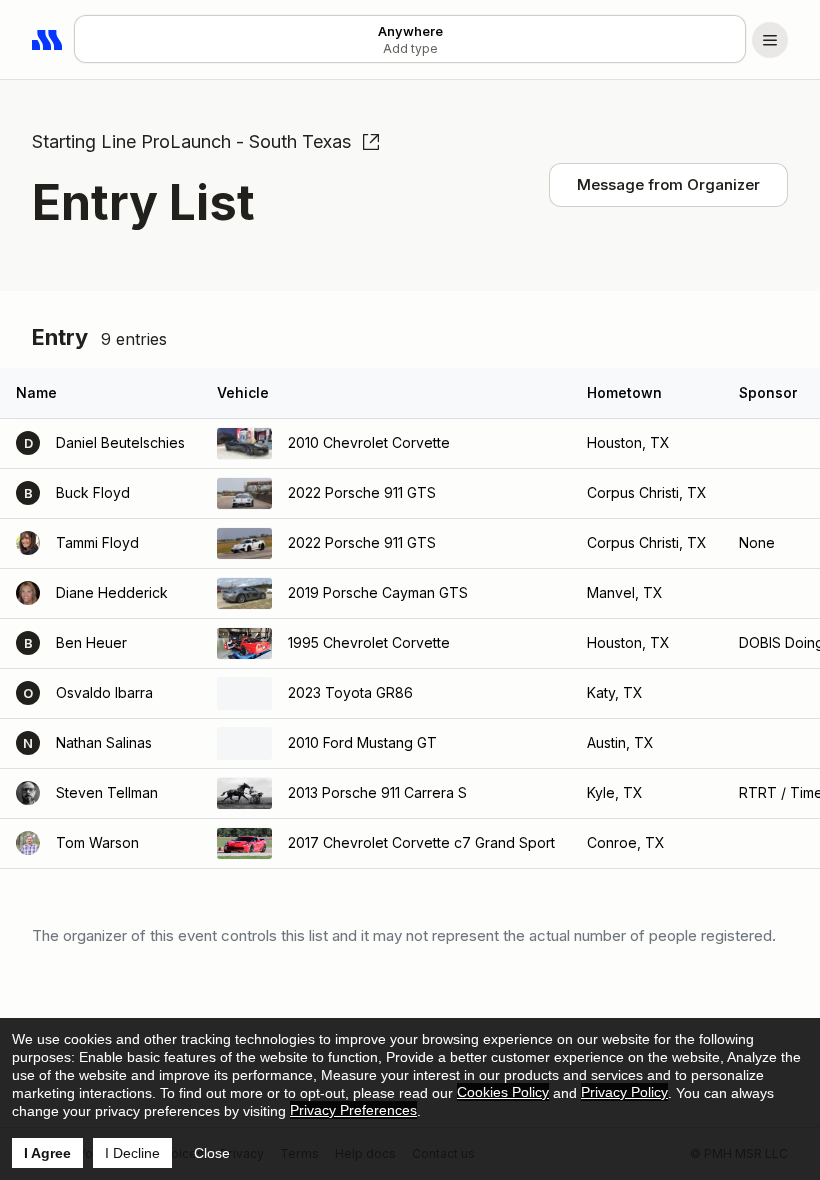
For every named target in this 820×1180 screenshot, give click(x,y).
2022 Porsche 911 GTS (362, 492)
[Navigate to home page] (48, 40)
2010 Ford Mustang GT (362, 742)
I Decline (132, 1153)
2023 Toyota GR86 (350, 692)
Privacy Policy (624, 1092)
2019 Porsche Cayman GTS (378, 592)
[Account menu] (770, 40)
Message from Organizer (668, 184)
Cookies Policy (503, 1092)
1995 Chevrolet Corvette (369, 642)
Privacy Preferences (353, 1110)
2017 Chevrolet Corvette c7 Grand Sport (421, 842)
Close (212, 1153)
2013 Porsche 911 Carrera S (377, 792)
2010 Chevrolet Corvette (369, 442)
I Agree (47, 1153)
